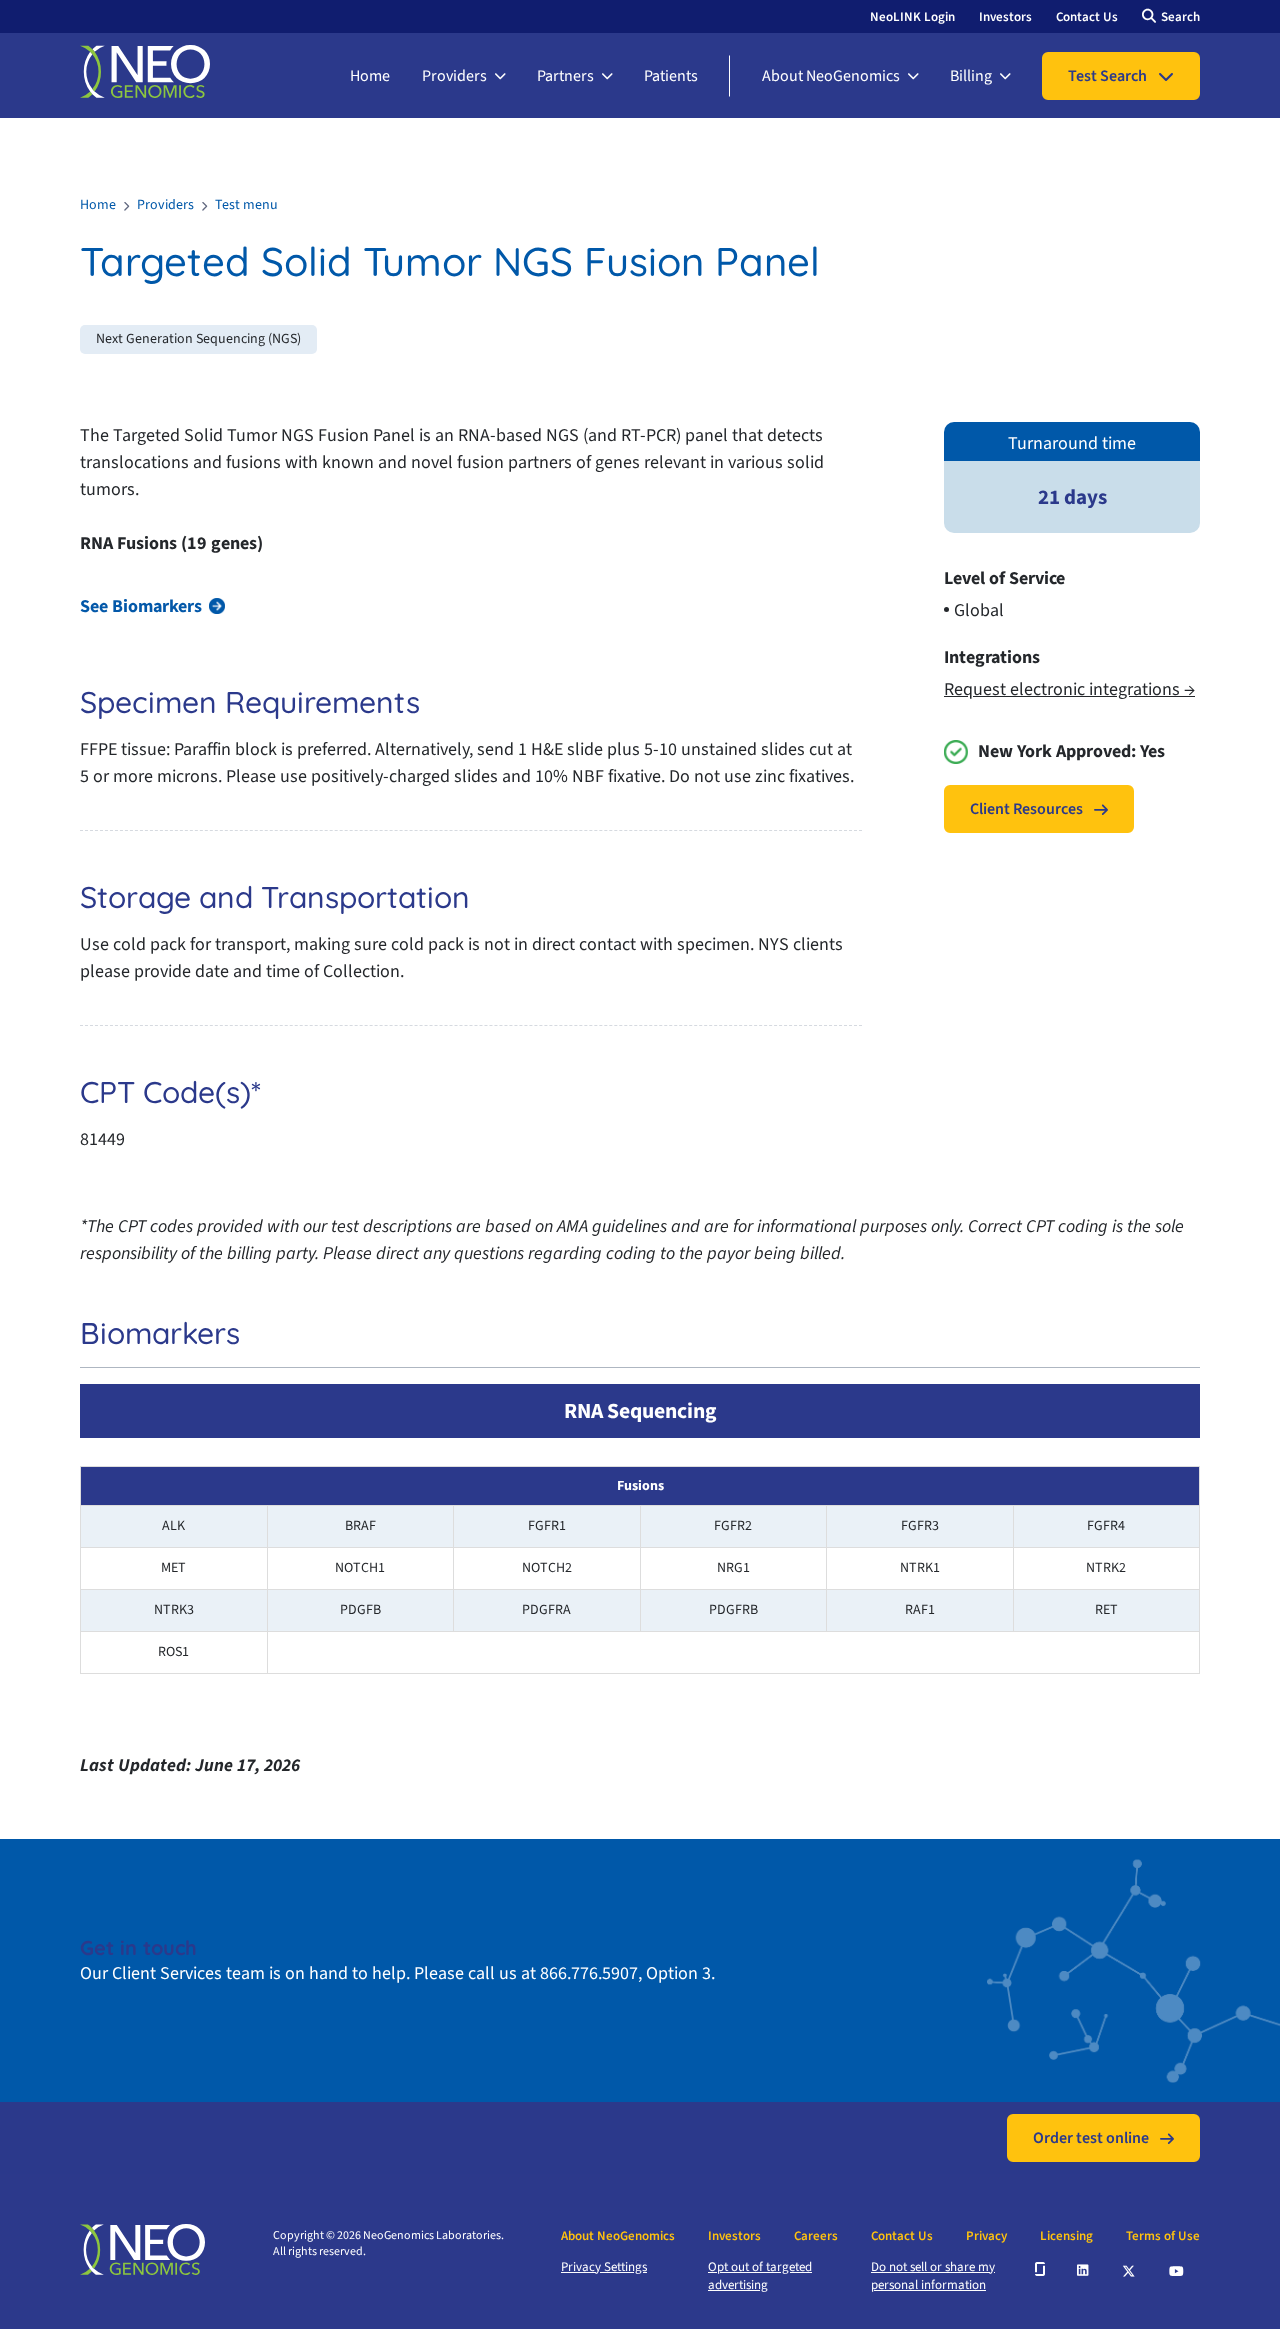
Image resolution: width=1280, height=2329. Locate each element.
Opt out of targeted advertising (760, 2276)
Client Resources (1026, 809)
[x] (1130, 2269)
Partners (565, 76)
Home (370, 76)
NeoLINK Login (912, 17)
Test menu (246, 205)
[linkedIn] (1084, 2269)
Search (1180, 17)
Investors (1005, 17)
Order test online (1091, 2138)
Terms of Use (1163, 2236)
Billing (971, 76)
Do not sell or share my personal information (933, 2276)
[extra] (1040, 2269)
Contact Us (1087, 17)
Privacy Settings (604, 2267)
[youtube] (1177, 2269)
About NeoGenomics (831, 76)
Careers (816, 2236)
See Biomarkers (141, 606)
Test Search (1107, 76)
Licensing (1066, 2236)
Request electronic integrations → (1069, 689)
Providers (454, 76)
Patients (671, 76)
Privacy (986, 2236)
